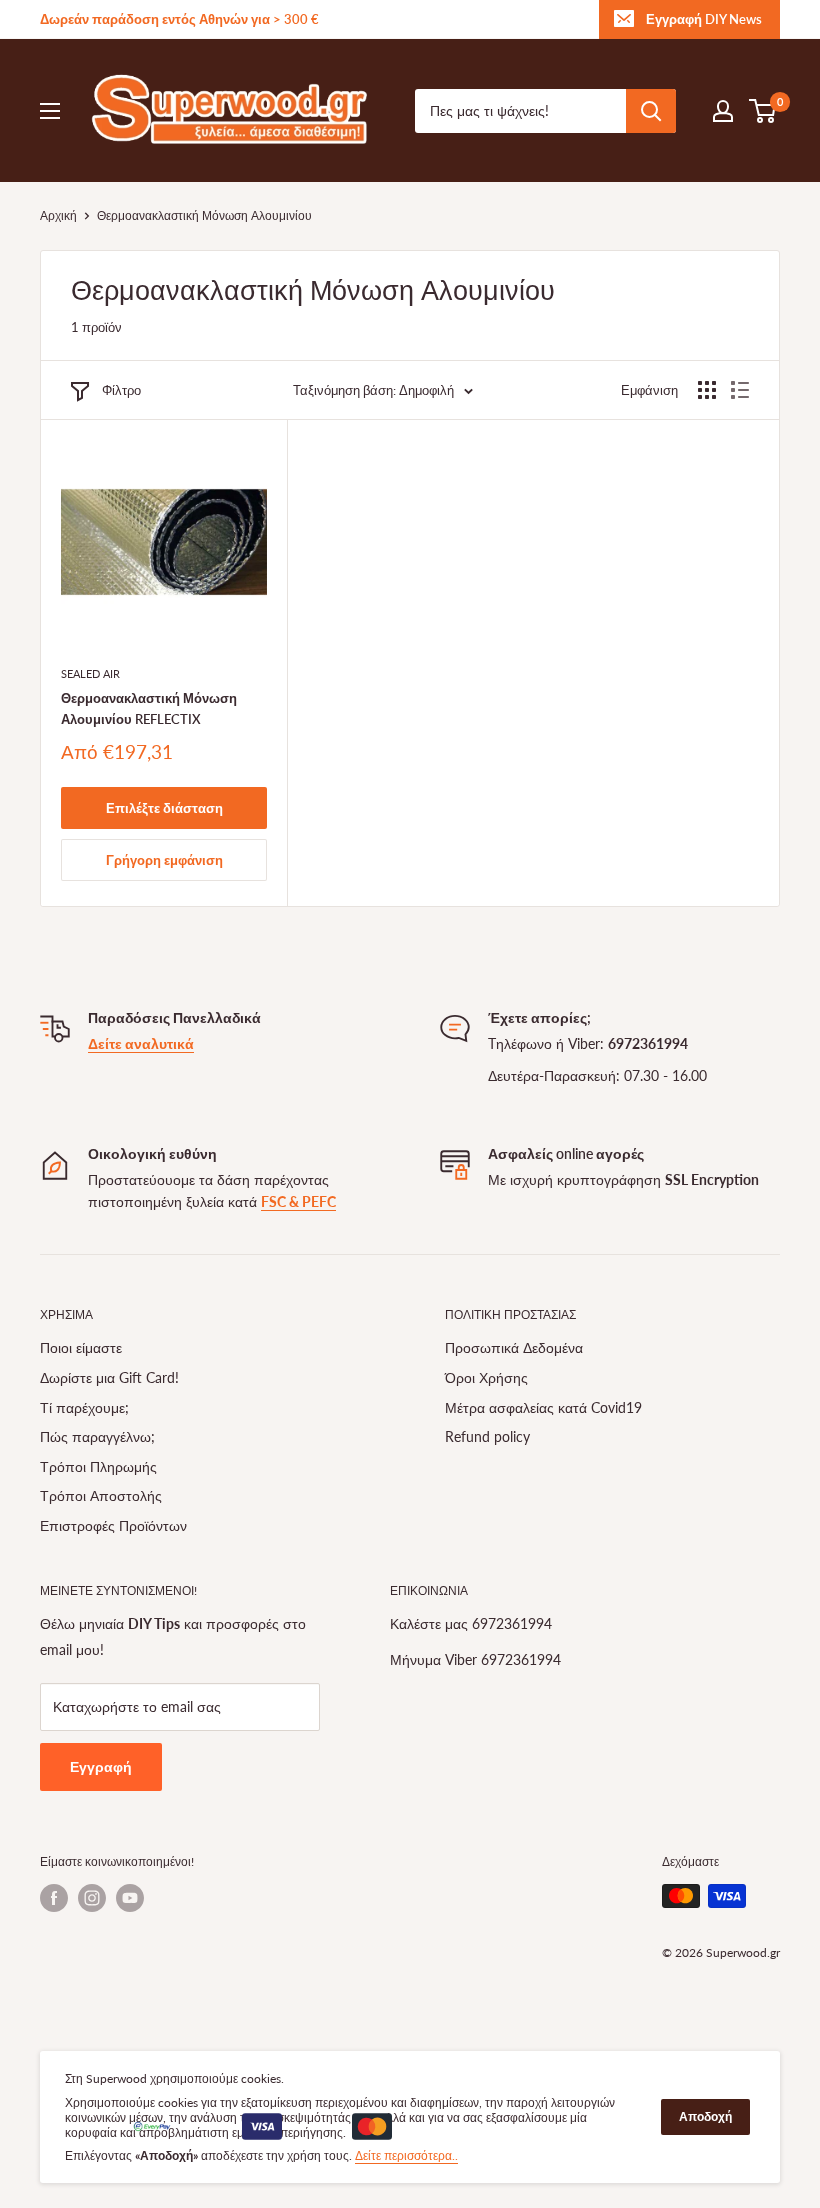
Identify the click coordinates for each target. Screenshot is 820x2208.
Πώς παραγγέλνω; (97, 1436)
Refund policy (487, 1436)
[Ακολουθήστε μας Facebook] (54, 1898)
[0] (763, 111)
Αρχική (58, 215)
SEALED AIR (90, 673)
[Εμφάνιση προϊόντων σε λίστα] (740, 390)
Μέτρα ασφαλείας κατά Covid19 (543, 1407)
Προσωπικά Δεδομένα (514, 1347)
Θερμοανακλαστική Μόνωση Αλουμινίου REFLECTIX (149, 708)
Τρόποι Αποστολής (101, 1495)
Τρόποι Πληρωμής (98, 1466)
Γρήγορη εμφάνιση (164, 860)
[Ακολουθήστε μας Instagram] (92, 1898)
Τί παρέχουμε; (84, 1407)
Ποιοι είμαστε (81, 1347)
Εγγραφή (101, 1766)
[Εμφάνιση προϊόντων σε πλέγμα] (707, 390)
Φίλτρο (121, 390)
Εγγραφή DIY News (704, 19)
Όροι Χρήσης (486, 1377)
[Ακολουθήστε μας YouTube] (130, 1898)
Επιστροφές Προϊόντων (113, 1525)
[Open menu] (50, 111)
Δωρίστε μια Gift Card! (109, 1377)
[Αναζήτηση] (651, 111)
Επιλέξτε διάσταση (164, 808)
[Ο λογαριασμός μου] (723, 111)
